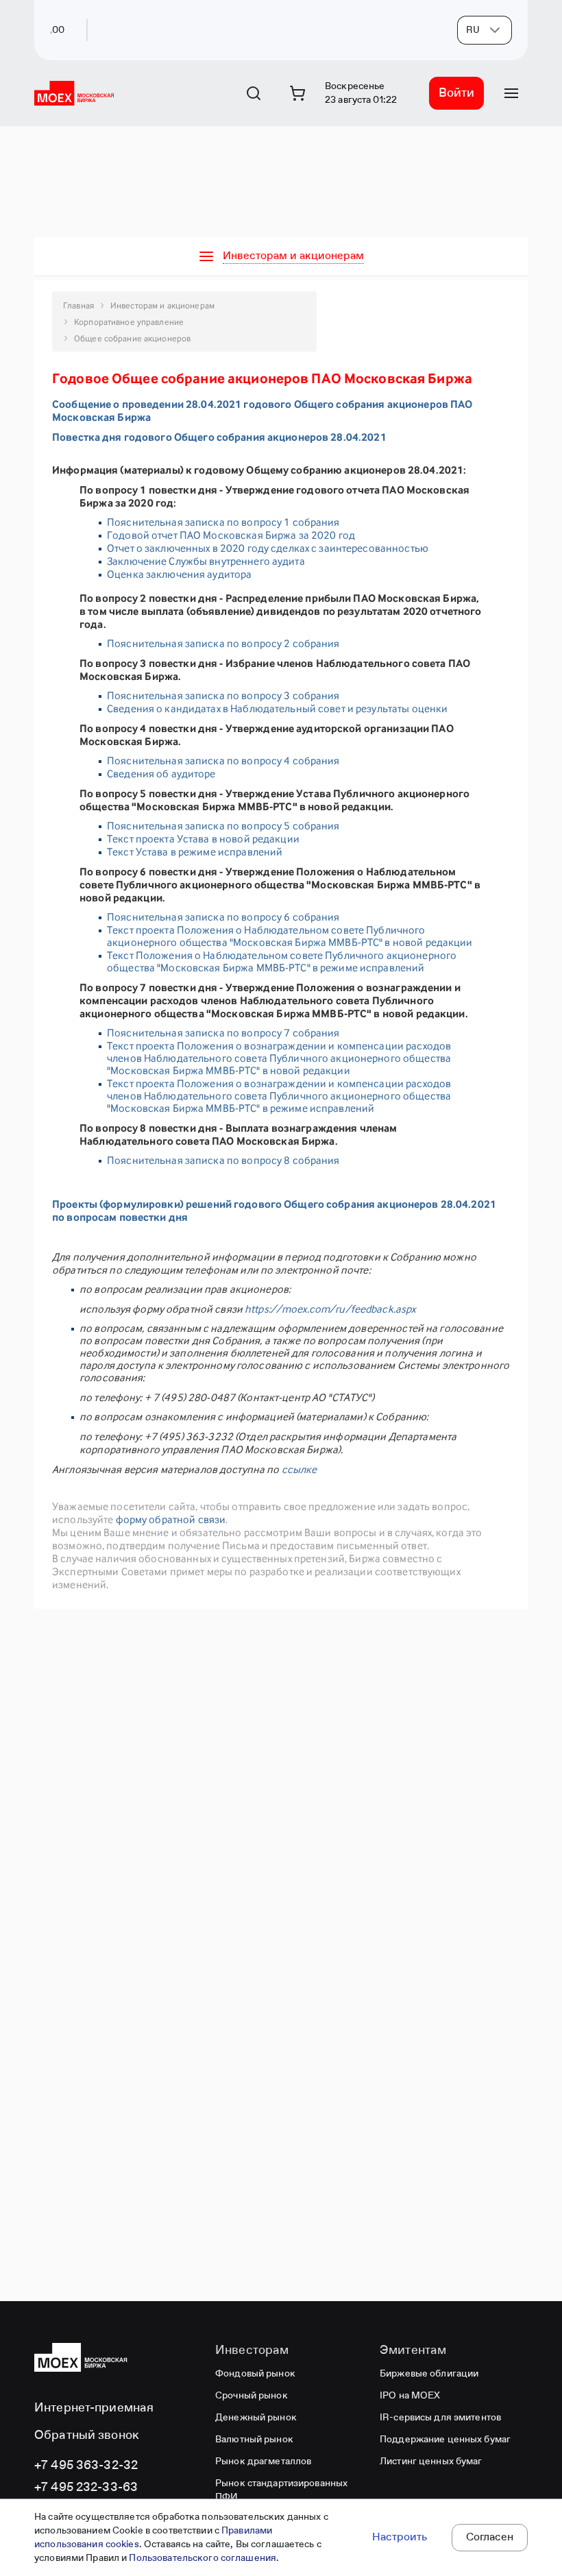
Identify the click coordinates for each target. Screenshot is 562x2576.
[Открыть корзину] (297, 93)
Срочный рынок (252, 2396)
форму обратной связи (171, 1519)
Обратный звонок (87, 2435)
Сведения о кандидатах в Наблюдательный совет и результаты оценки (277, 708)
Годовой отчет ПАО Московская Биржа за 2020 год (231, 535)
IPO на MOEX (410, 2396)
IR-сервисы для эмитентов (440, 2418)
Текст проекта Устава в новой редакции (203, 839)
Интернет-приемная (94, 2408)
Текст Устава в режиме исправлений (195, 852)
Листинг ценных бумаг (431, 2462)
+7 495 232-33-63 (86, 2488)
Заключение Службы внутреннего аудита (206, 561)
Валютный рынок (254, 2440)
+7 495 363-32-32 (86, 2466)
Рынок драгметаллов (263, 2462)
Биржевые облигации (429, 2374)
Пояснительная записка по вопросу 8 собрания (223, 1160)
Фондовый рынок (255, 2374)
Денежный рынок (256, 2418)
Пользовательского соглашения (203, 2558)
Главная (78, 305)
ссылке (300, 1469)
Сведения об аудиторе (161, 774)
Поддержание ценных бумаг (445, 2440)
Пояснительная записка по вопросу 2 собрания (223, 643)
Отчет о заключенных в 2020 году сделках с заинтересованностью (269, 548)
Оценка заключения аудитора (179, 574)
